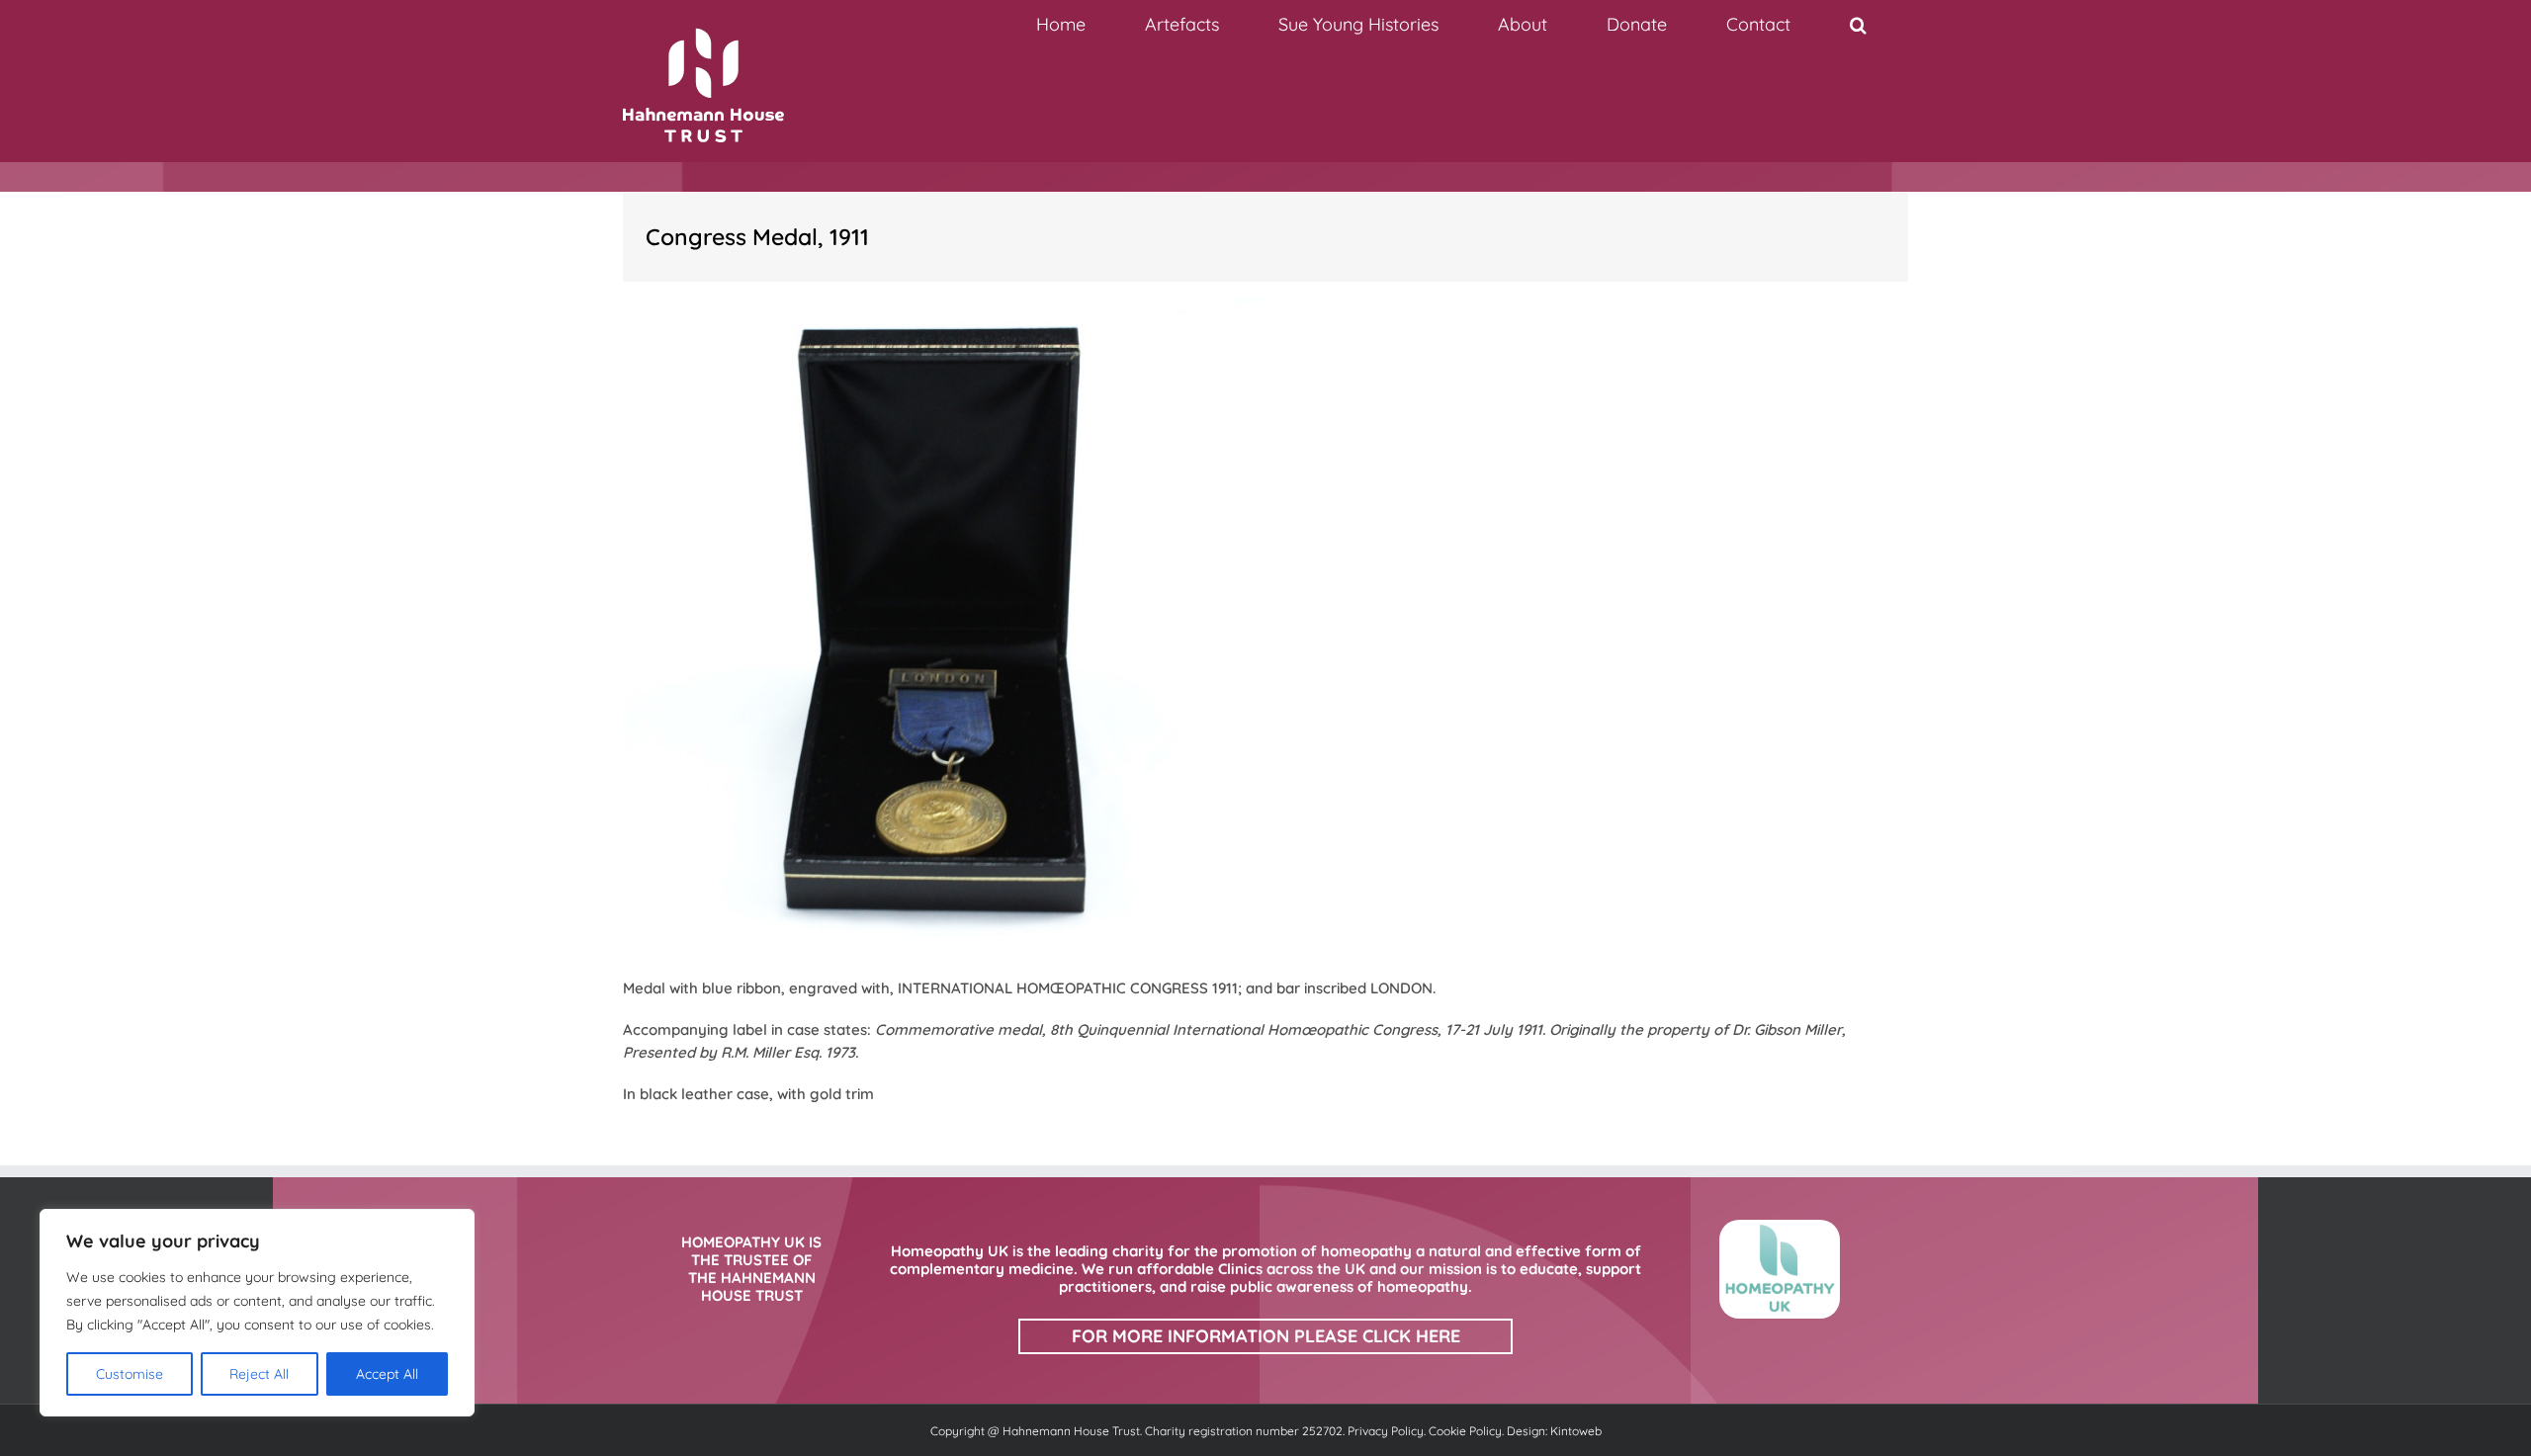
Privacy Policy (1386, 1431)
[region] (257, 1313)
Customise (130, 1374)
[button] (1858, 25)
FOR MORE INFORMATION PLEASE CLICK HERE (1266, 1336)
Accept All (387, 1374)
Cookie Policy (1465, 1431)
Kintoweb (1576, 1431)
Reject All (259, 1374)
